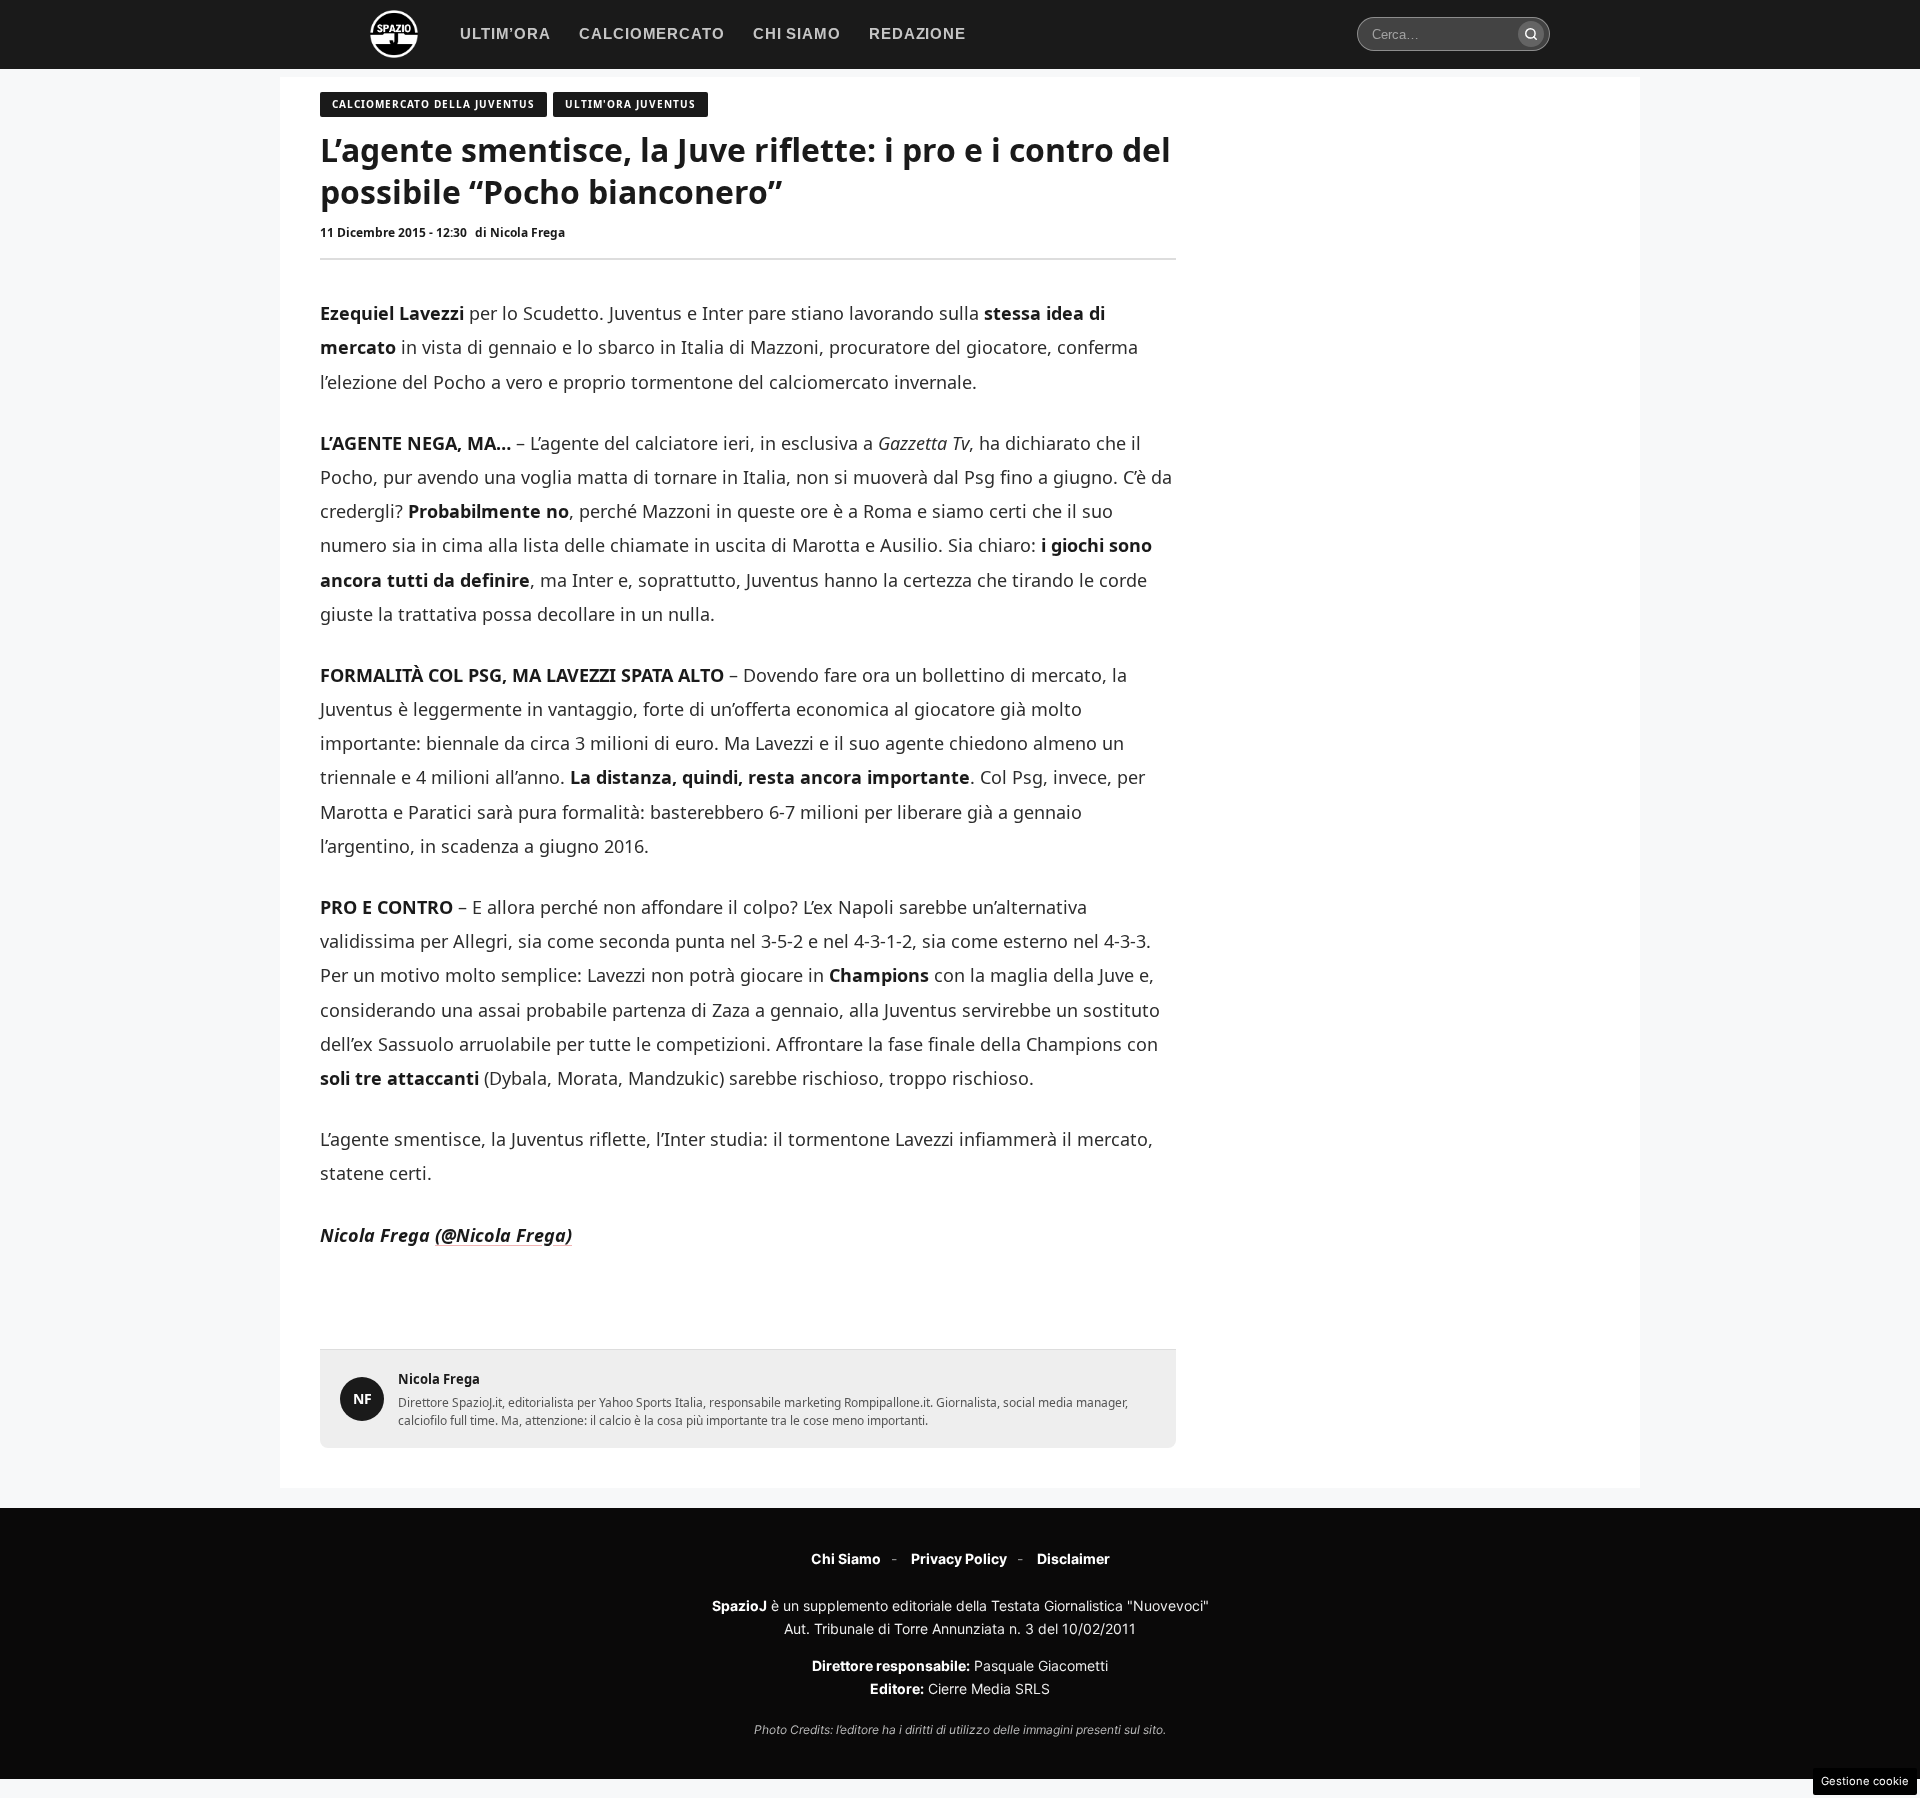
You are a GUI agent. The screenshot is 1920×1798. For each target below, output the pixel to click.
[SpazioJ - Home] (394, 34)
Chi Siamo (846, 1558)
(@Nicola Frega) (503, 1235)
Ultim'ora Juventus (630, 104)
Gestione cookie (1865, 1781)
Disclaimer (1073, 1558)
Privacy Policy (959, 1558)
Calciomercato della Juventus (433, 104)
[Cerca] (1531, 34)
